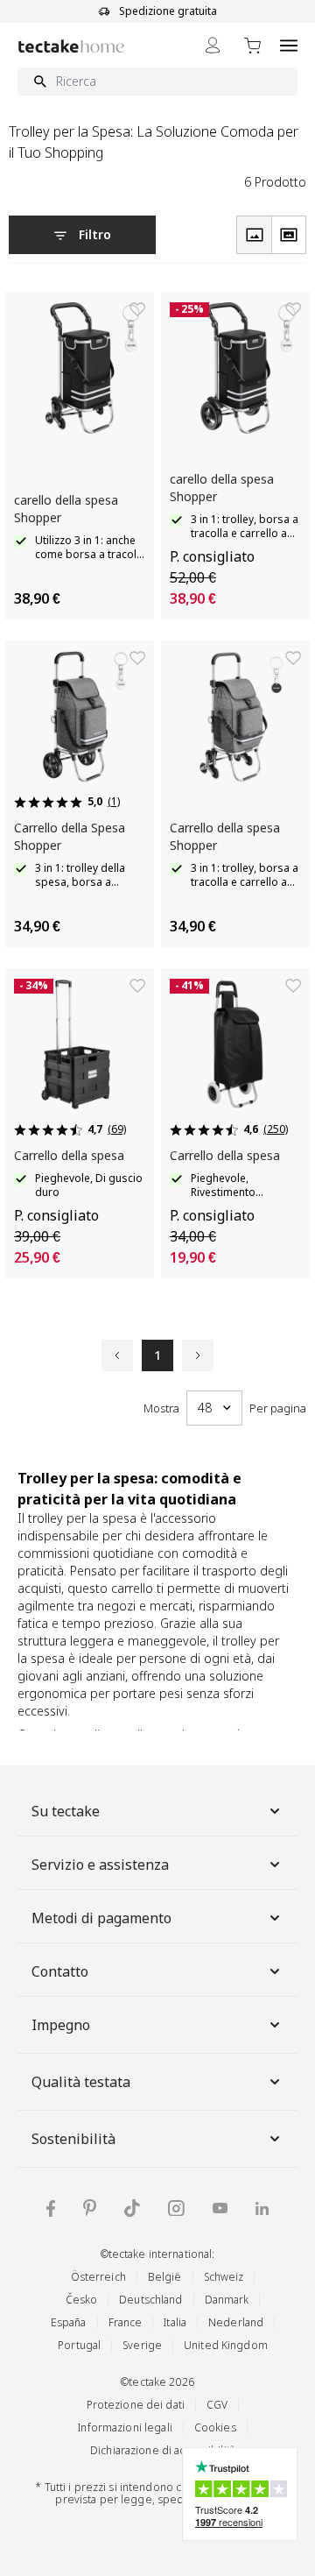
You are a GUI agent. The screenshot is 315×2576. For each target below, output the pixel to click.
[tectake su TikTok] (132, 2208)
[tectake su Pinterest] (90, 2208)
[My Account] (213, 45)
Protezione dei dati (136, 2405)
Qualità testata (81, 2082)
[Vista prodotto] (254, 235)
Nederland (236, 2322)
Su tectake (66, 1811)
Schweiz (224, 2277)
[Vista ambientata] (289, 235)
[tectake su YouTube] (220, 2208)
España (69, 2322)
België (165, 2277)
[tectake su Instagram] (176, 2208)
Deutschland (150, 2300)
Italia (175, 2322)
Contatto (60, 1971)
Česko (82, 2300)
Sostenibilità (73, 2139)
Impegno (61, 2025)
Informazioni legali (125, 2427)
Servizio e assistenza (100, 1865)
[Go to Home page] (71, 46)
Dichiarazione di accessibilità (163, 2450)
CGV (217, 2405)
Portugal (79, 2345)
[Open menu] (289, 45)
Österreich (98, 2277)
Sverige (142, 2345)
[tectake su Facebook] (51, 2208)
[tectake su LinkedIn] (262, 2208)
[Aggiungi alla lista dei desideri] (137, 309)
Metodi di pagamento (101, 1918)
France (126, 2322)
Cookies (215, 2427)
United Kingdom (226, 2345)
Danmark (227, 2300)
